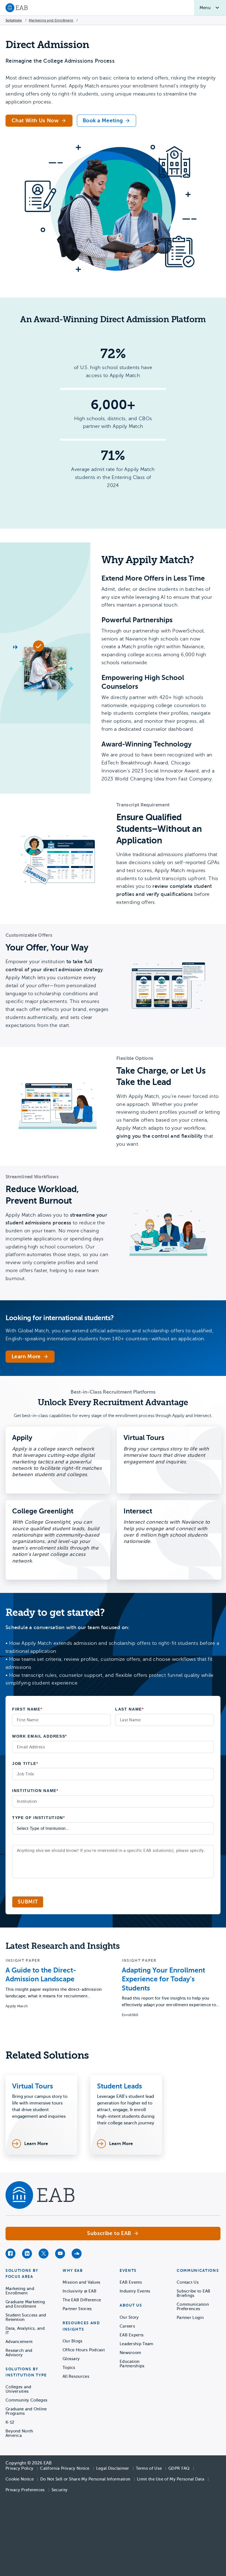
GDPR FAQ (179, 2468)
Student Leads (119, 2086)
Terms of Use (149, 2468)
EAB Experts (132, 2335)
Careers (127, 2326)
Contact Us (188, 2282)
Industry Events (135, 2291)
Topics (69, 2368)
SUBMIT (28, 1902)
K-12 (10, 2422)
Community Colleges (26, 2400)
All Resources (76, 2376)
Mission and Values (81, 2282)
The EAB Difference (82, 2300)
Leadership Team (137, 2344)
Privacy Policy (19, 2468)
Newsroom (130, 2353)
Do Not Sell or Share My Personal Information (85, 2479)
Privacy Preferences (25, 2490)
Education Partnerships (132, 2364)
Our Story (129, 2317)
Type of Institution (39, 1818)
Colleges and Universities (18, 2389)
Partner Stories (77, 2309)
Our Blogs (73, 2341)
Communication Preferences (193, 2307)
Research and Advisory (19, 2353)
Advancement (19, 2342)
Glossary (71, 2359)
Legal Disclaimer (113, 2468)
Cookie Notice (20, 2479)
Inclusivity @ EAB (80, 2291)
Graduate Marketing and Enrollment (25, 2304)
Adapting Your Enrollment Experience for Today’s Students (163, 1979)
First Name (27, 1709)
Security (60, 2490)
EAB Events (131, 2282)
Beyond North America (19, 2433)
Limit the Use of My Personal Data (171, 2479)
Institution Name (35, 1791)
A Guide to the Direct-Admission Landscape (41, 1975)
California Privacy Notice (65, 2468)
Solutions (14, 20)
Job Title (25, 1764)
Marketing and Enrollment (51, 20)
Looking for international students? (60, 1318)
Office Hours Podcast (84, 2350)
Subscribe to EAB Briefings (194, 2293)
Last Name (130, 1709)
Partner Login (190, 2318)
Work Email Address (40, 1736)
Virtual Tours (33, 2086)
